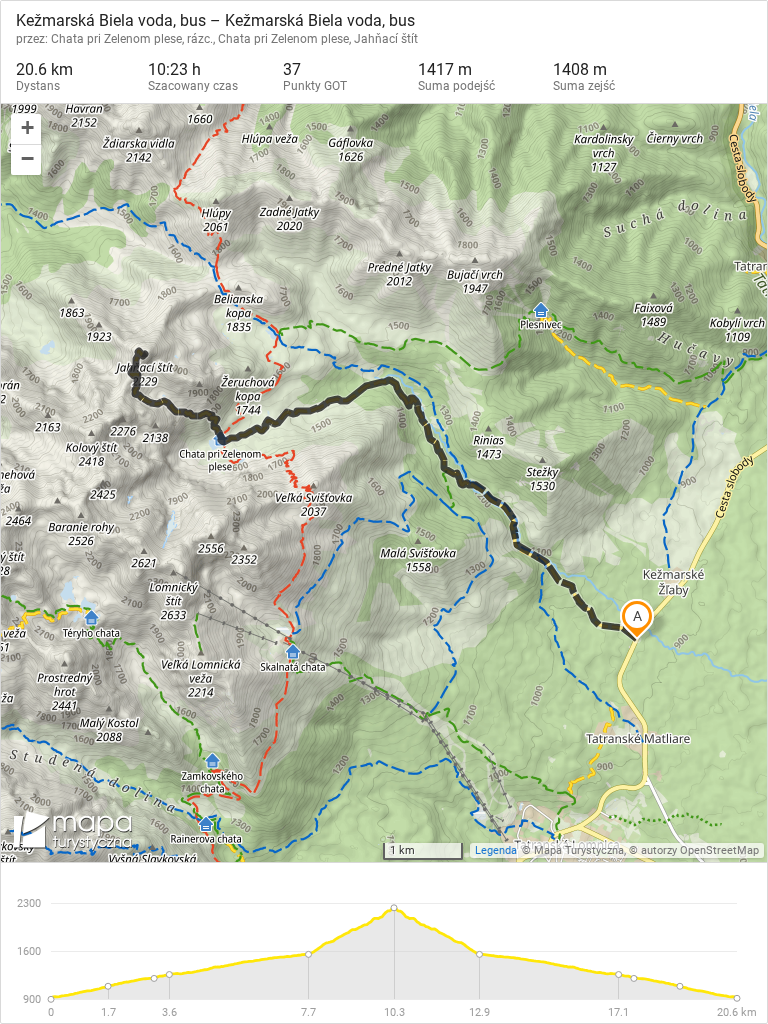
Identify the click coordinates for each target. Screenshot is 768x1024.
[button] (26, 129)
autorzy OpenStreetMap (700, 850)
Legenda (496, 850)
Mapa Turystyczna (579, 850)
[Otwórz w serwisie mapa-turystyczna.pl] (71, 834)
